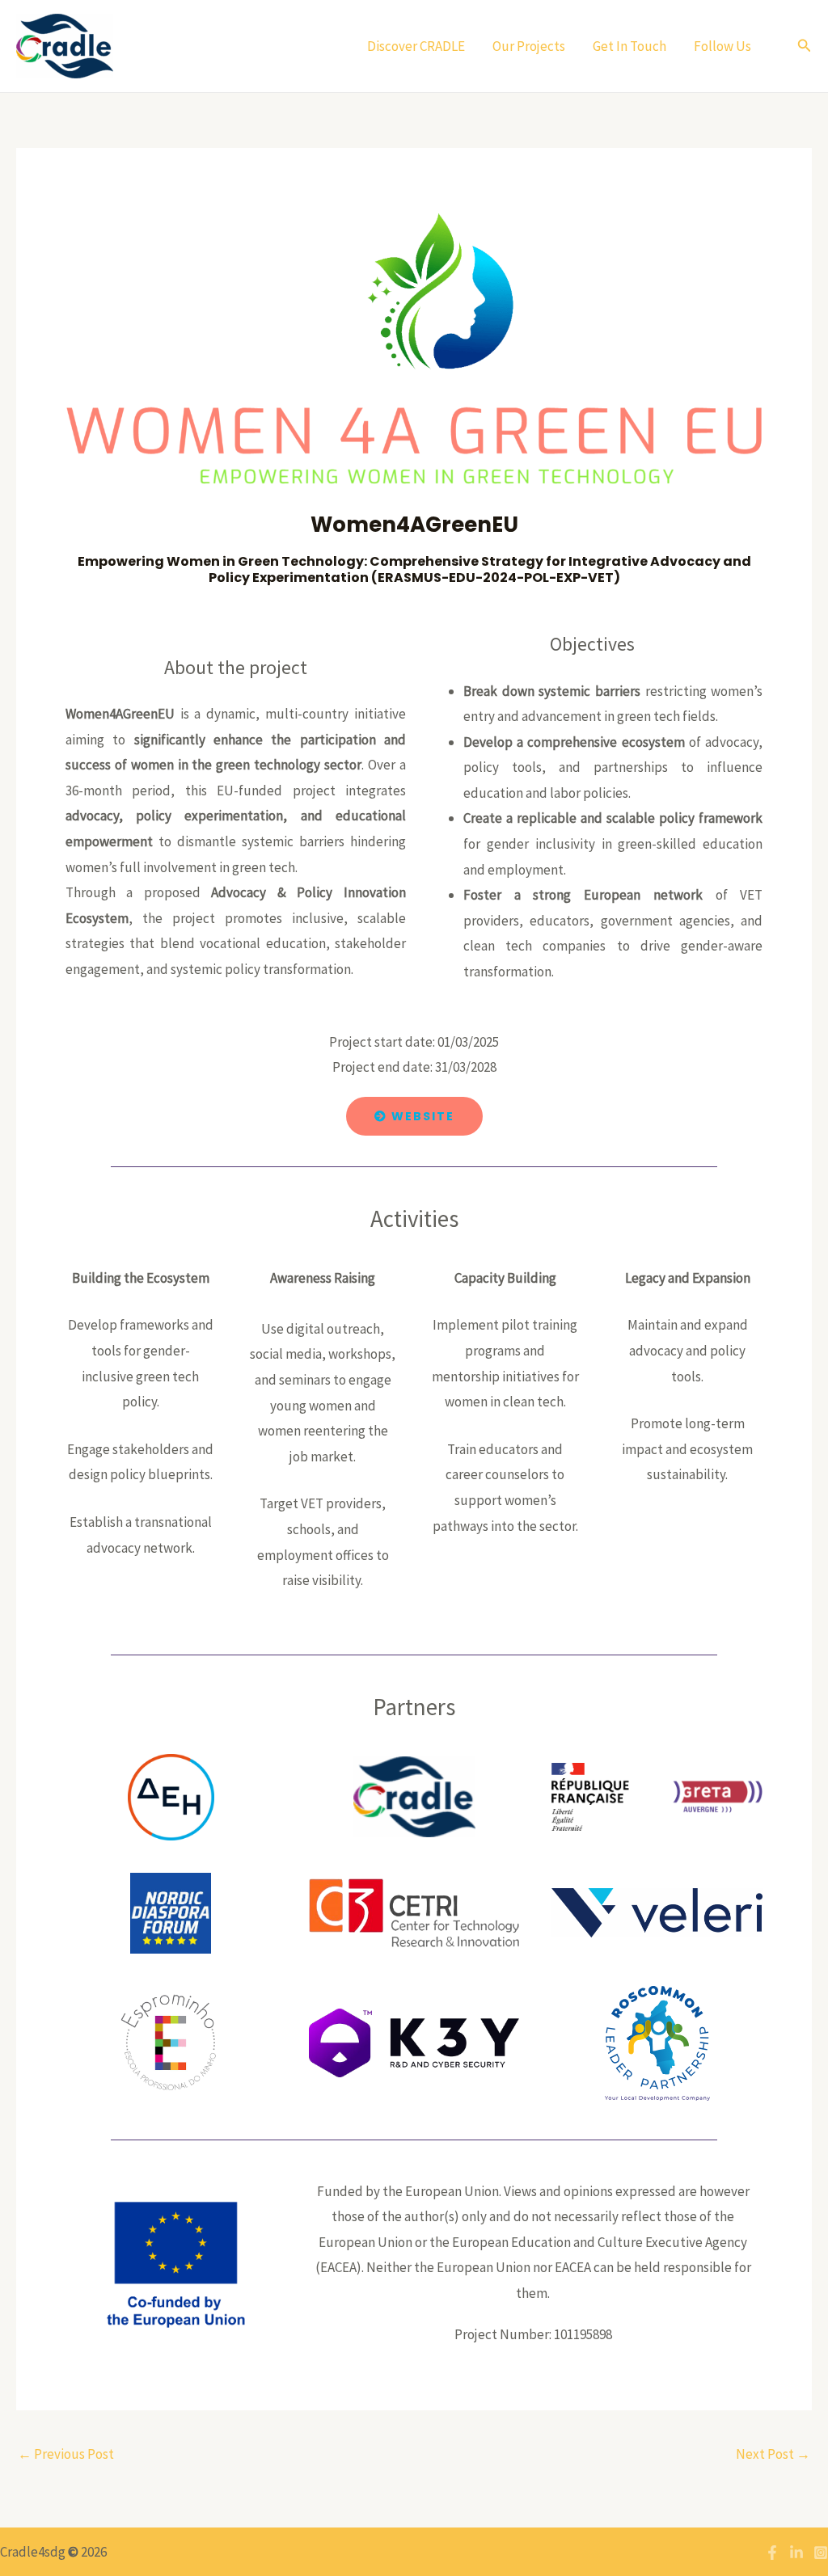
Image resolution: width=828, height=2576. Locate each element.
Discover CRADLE (416, 46)
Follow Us (724, 46)
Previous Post (66, 2454)
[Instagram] (821, 2553)
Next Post (773, 2454)
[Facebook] (772, 2553)
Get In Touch (629, 46)
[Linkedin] (796, 2553)
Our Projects (529, 46)
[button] (805, 46)
